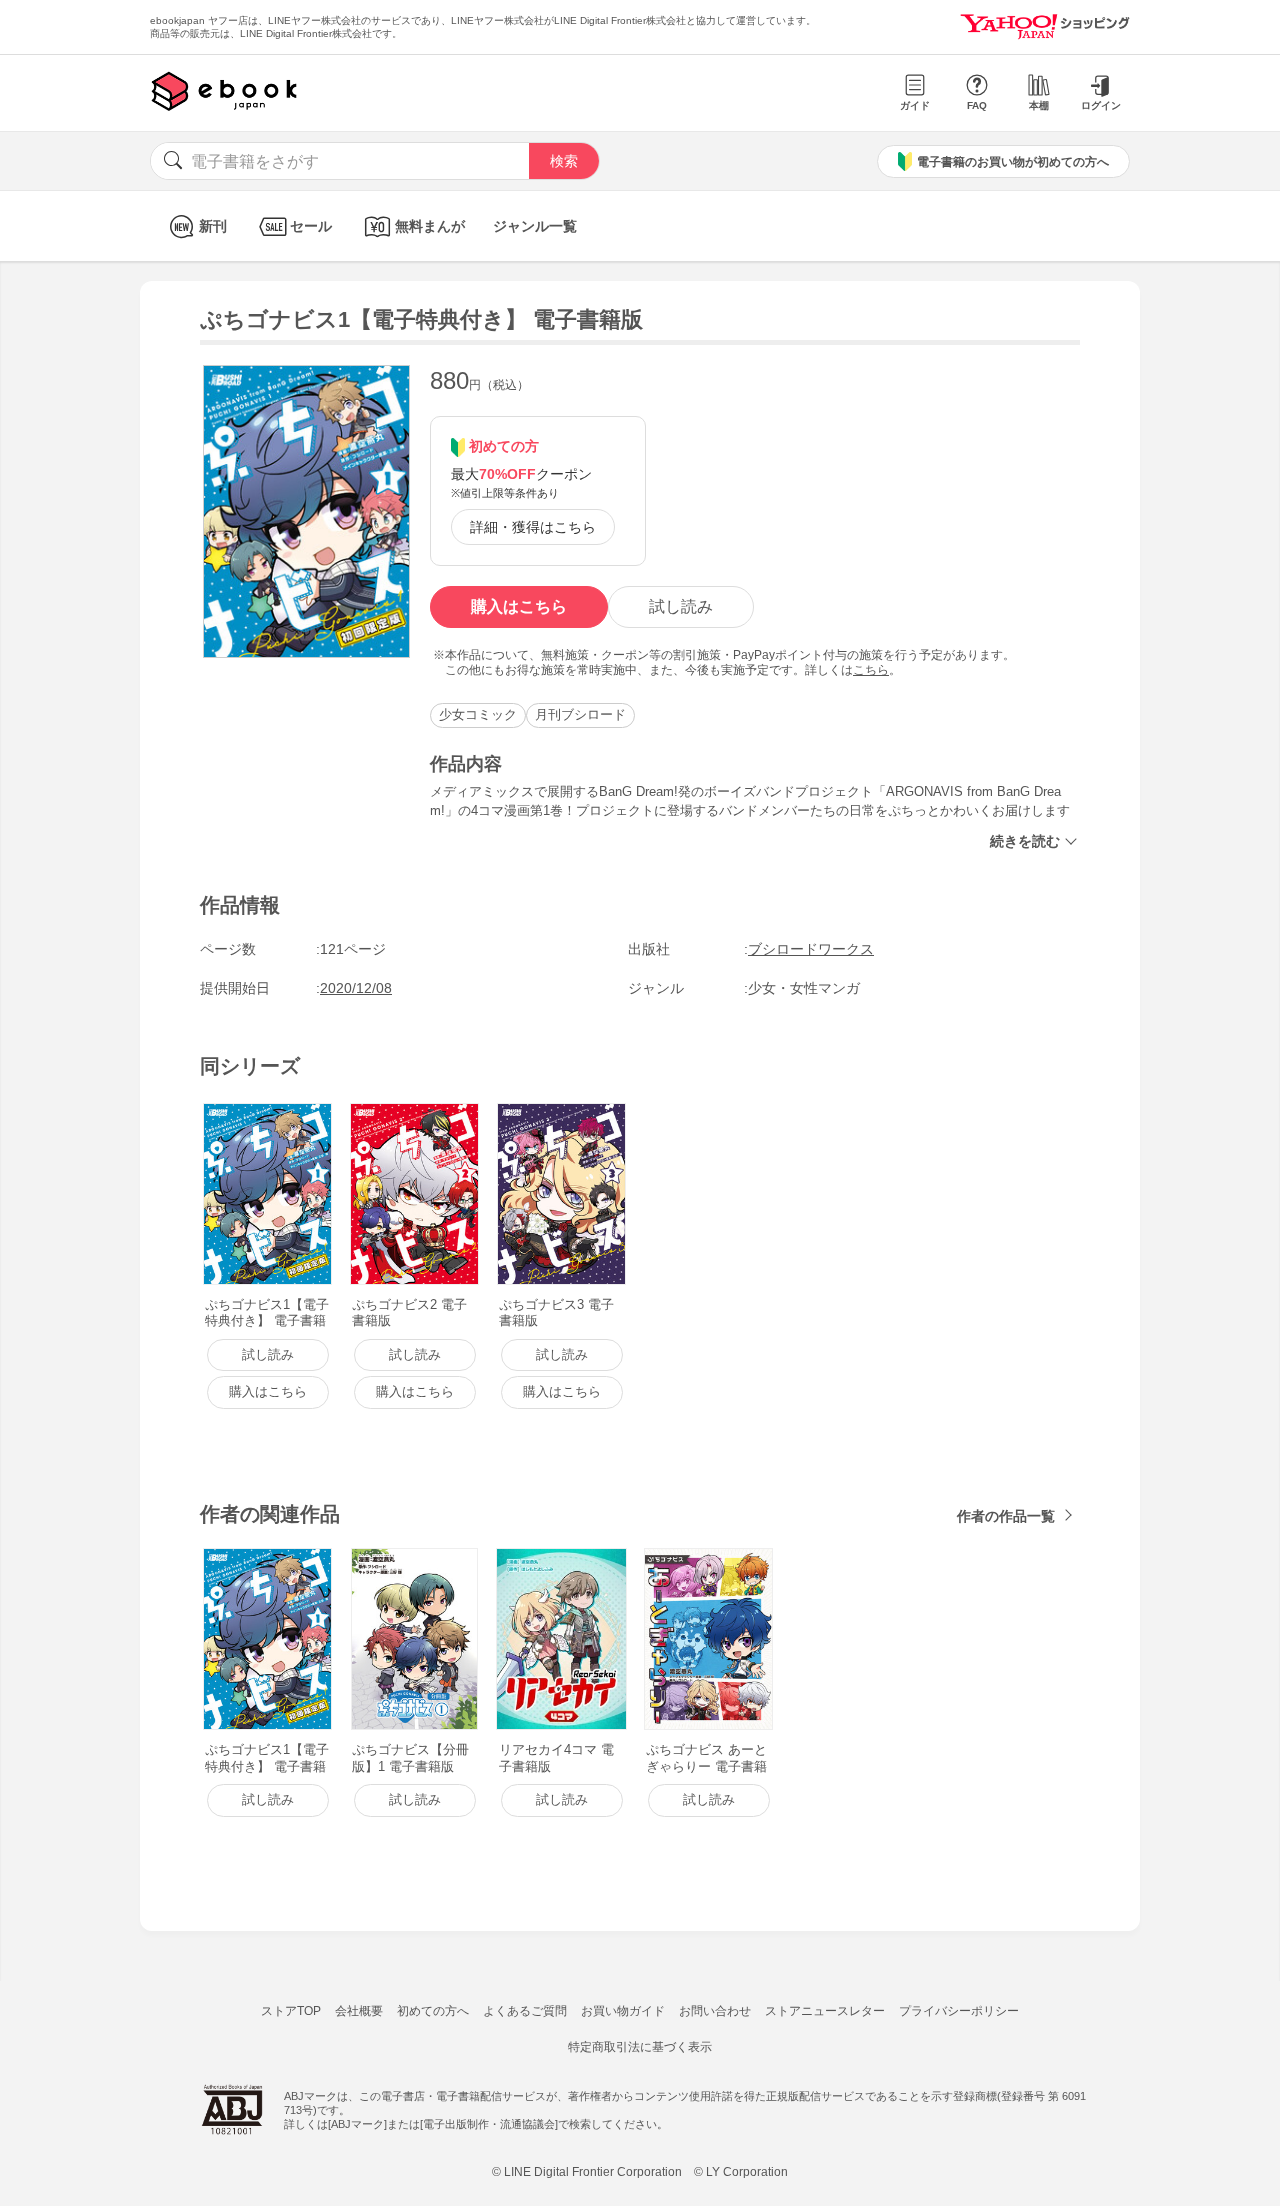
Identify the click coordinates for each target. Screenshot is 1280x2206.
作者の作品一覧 (1006, 1516)
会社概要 (359, 2011)
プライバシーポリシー (959, 2011)
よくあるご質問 (525, 2011)
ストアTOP (291, 2011)
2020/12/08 (356, 988)
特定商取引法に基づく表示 (640, 2047)
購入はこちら (519, 606)
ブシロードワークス (811, 949)
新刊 (213, 226)
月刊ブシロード (580, 714)
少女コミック (478, 714)
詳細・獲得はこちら (533, 527)
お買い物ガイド (623, 2011)
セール (311, 226)
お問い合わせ (715, 2011)
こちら (871, 670)
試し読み (681, 606)
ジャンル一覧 (535, 226)
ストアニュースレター (825, 2011)
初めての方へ (433, 2011)
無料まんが (430, 226)
